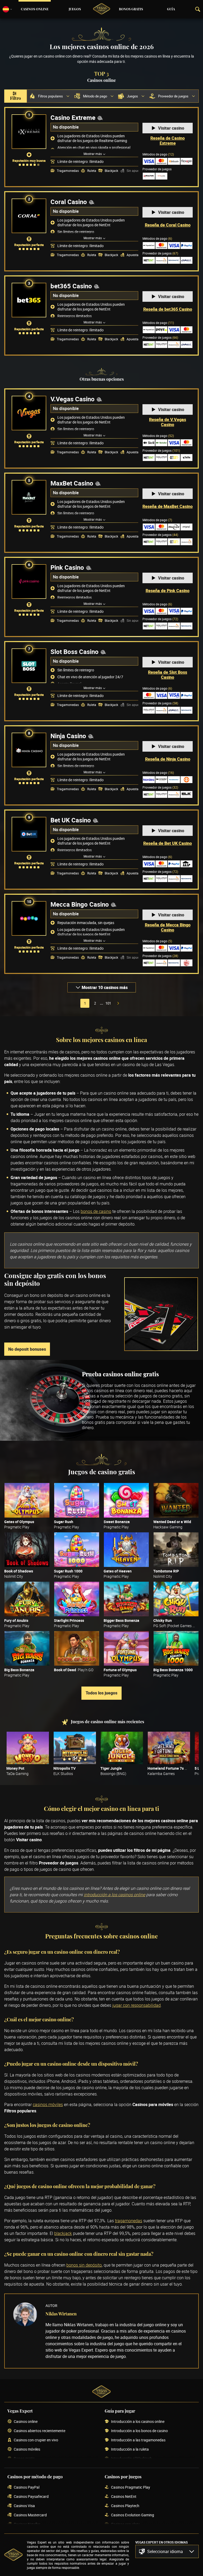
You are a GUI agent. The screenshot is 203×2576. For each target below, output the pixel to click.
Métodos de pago (158, 154)
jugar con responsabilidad (137, 2005)
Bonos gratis (131, 9)
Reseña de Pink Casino (168, 591)
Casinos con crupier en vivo (36, 2440)
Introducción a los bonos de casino (139, 2431)
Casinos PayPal (27, 2487)
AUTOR (51, 2306)
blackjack (63, 2233)
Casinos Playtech (125, 2506)
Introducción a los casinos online (138, 2422)
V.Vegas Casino (73, 399)
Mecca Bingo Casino (80, 904)
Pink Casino (67, 567)
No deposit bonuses (27, 1349)
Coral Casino (69, 202)
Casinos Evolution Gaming (133, 2515)
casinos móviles (48, 2104)
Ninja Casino (68, 736)
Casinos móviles (27, 2449)
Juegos (75, 9)
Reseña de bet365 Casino (168, 309)
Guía (171, 9)
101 (108, 1003)
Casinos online (35, 9)
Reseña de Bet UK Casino (168, 843)
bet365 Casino (71, 286)
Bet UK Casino (71, 820)
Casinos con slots (125, 2524)
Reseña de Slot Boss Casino (168, 675)
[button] (167, 2551)
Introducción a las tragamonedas (138, 2440)
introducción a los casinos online (114, 1895)
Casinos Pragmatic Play (131, 2487)
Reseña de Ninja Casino (168, 759)
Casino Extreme (73, 117)
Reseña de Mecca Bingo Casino (168, 927)
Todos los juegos (101, 1693)
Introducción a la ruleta (130, 2449)
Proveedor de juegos (160, 253)
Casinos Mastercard (30, 2515)
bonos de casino (96, 1211)
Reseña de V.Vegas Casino (168, 422)
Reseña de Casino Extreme (168, 141)
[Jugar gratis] (27, 1500)
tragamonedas (129, 2221)
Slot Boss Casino (75, 652)
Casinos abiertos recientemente (40, 2431)
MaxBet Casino (72, 483)
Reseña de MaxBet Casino (168, 506)
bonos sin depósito (84, 2265)
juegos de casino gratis (161, 1396)
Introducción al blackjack (131, 2459)
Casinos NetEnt (124, 2497)
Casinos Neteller (27, 2524)
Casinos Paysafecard (31, 2497)
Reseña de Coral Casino (168, 225)
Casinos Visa (24, 2506)
